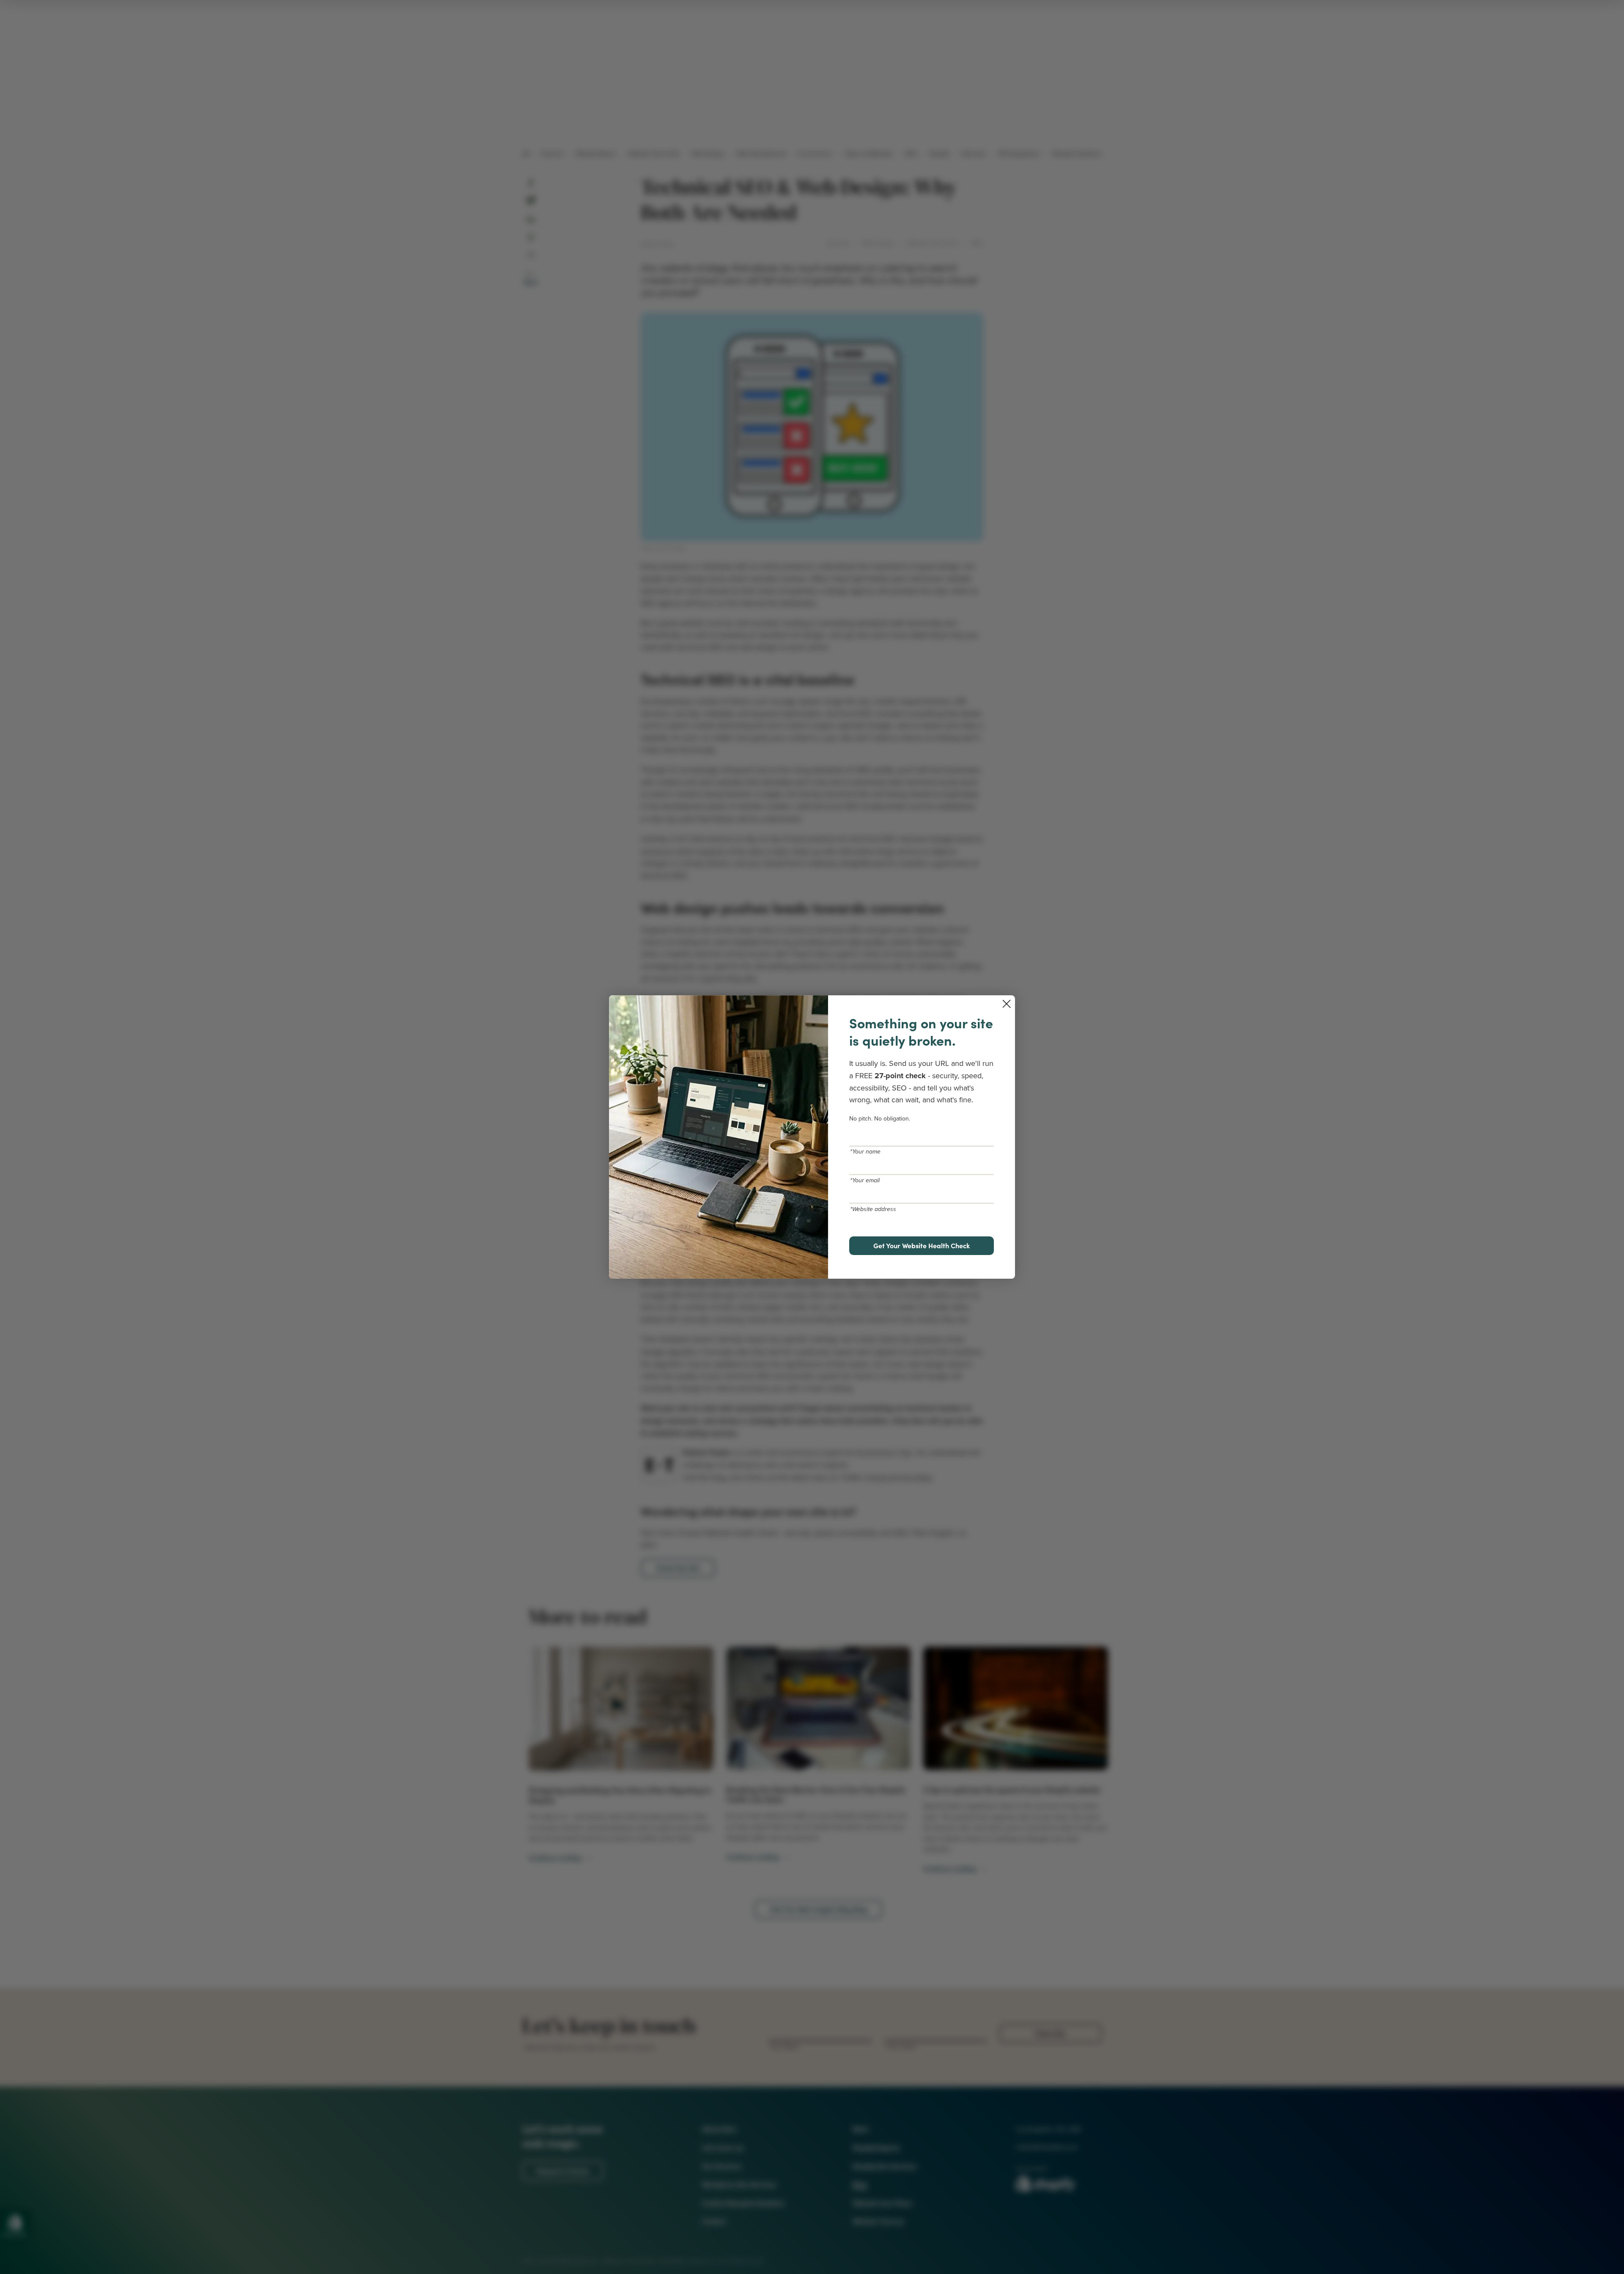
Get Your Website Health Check (922, 1245)
